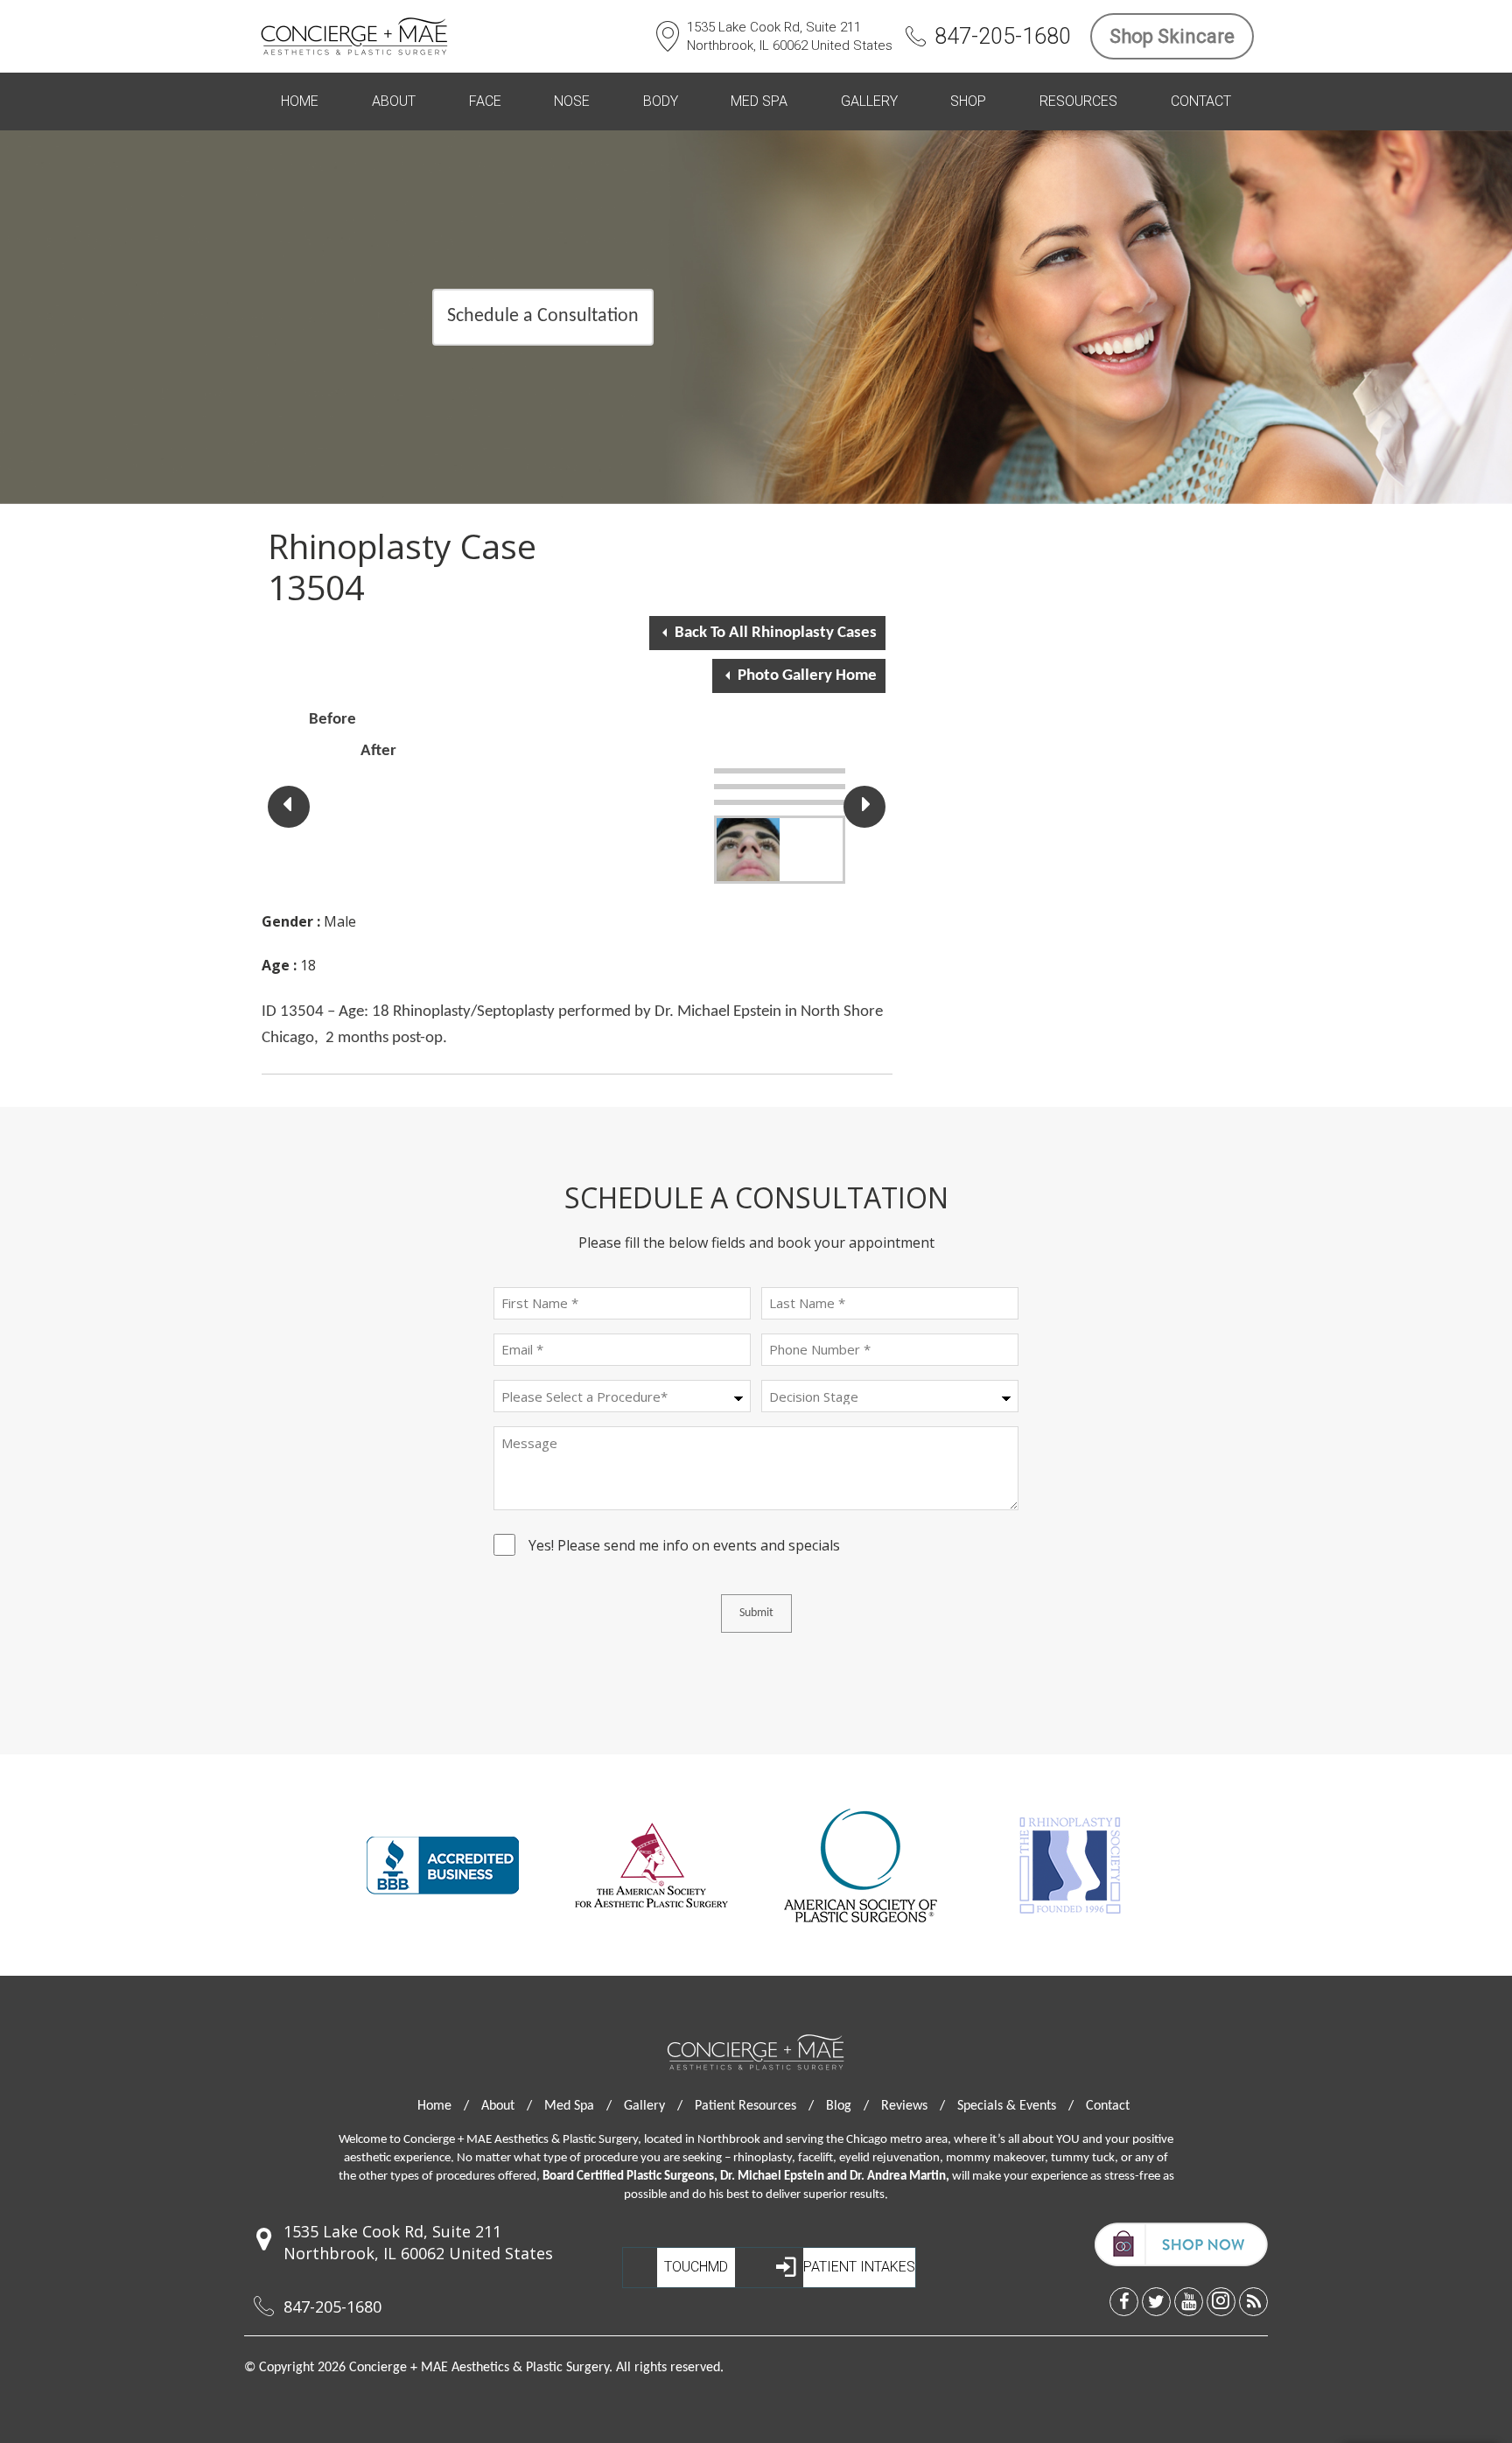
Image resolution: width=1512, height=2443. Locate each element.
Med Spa (759, 101)
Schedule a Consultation (543, 316)
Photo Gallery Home (807, 676)
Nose (572, 101)
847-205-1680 (1003, 36)
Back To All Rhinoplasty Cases (776, 633)
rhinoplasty (763, 2158)
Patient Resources (754, 2106)
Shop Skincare (1172, 36)
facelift (815, 2158)
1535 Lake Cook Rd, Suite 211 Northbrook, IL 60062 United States (790, 36)
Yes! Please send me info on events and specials (684, 1548)
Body (661, 101)
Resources (1078, 101)
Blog (847, 2106)
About (394, 101)
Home (300, 101)
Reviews (913, 2106)
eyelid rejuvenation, (891, 2158)
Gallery (869, 101)
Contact (1201, 101)
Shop (968, 101)
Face (485, 101)
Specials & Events (1015, 2106)
